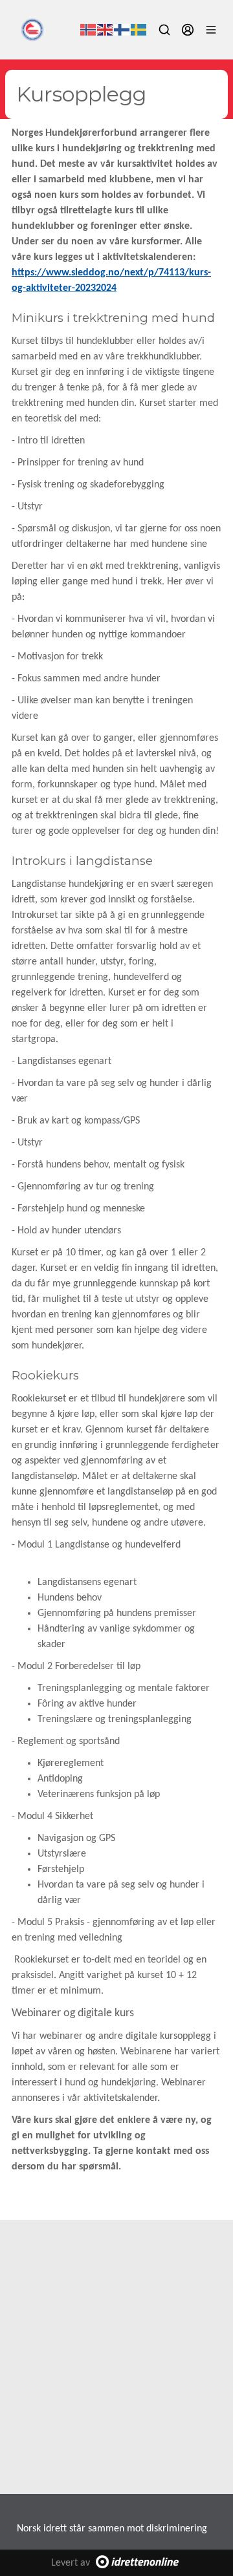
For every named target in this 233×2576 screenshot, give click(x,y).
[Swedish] (139, 30)
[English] (105, 30)
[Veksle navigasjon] (211, 30)
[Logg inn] (188, 30)
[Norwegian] (89, 30)
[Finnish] (122, 30)
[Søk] (164, 30)
